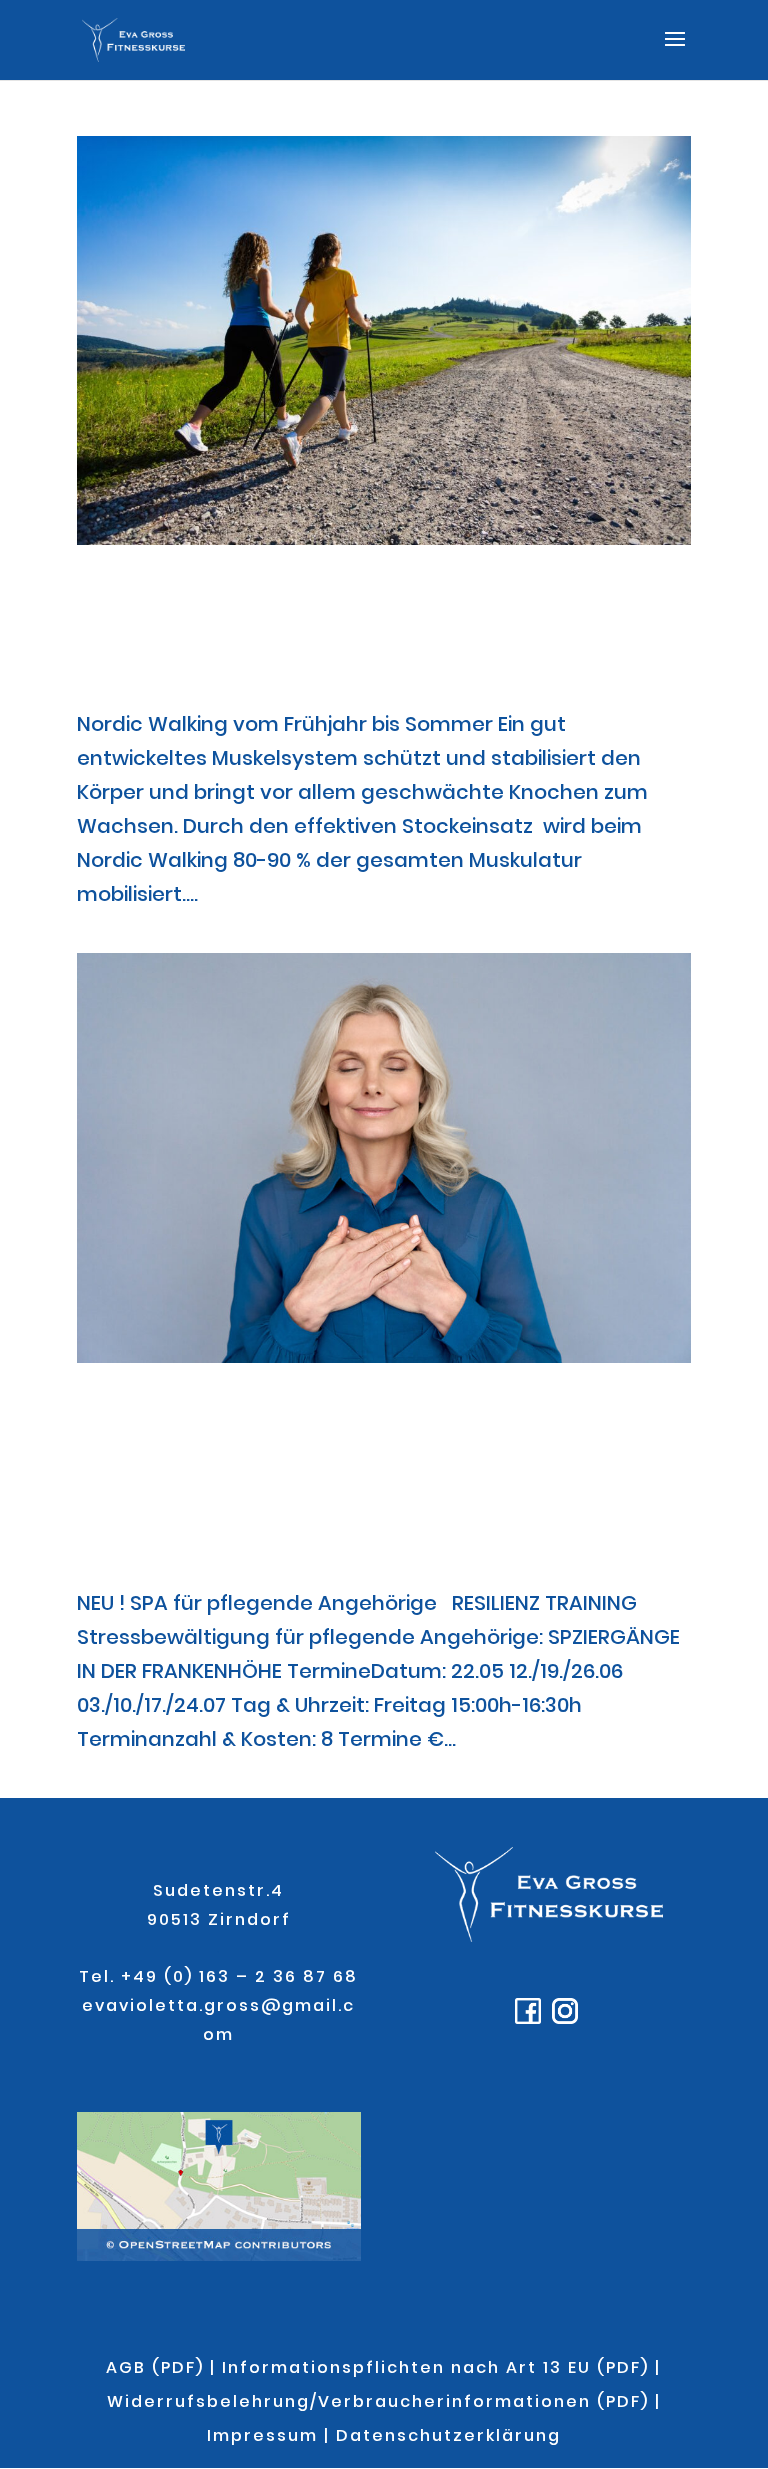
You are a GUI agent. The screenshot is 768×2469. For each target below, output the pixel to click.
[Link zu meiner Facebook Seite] (530, 2018)
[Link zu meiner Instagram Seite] (567, 2018)
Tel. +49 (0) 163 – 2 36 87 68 (218, 1976)
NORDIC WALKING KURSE (381, 635)
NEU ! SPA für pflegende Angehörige (308, 1484)
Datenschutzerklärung (448, 2435)
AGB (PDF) (155, 2367)
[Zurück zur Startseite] (548, 1936)
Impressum (262, 2435)
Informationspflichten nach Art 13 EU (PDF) (435, 2367)
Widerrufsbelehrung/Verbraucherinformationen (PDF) (378, 2401)
